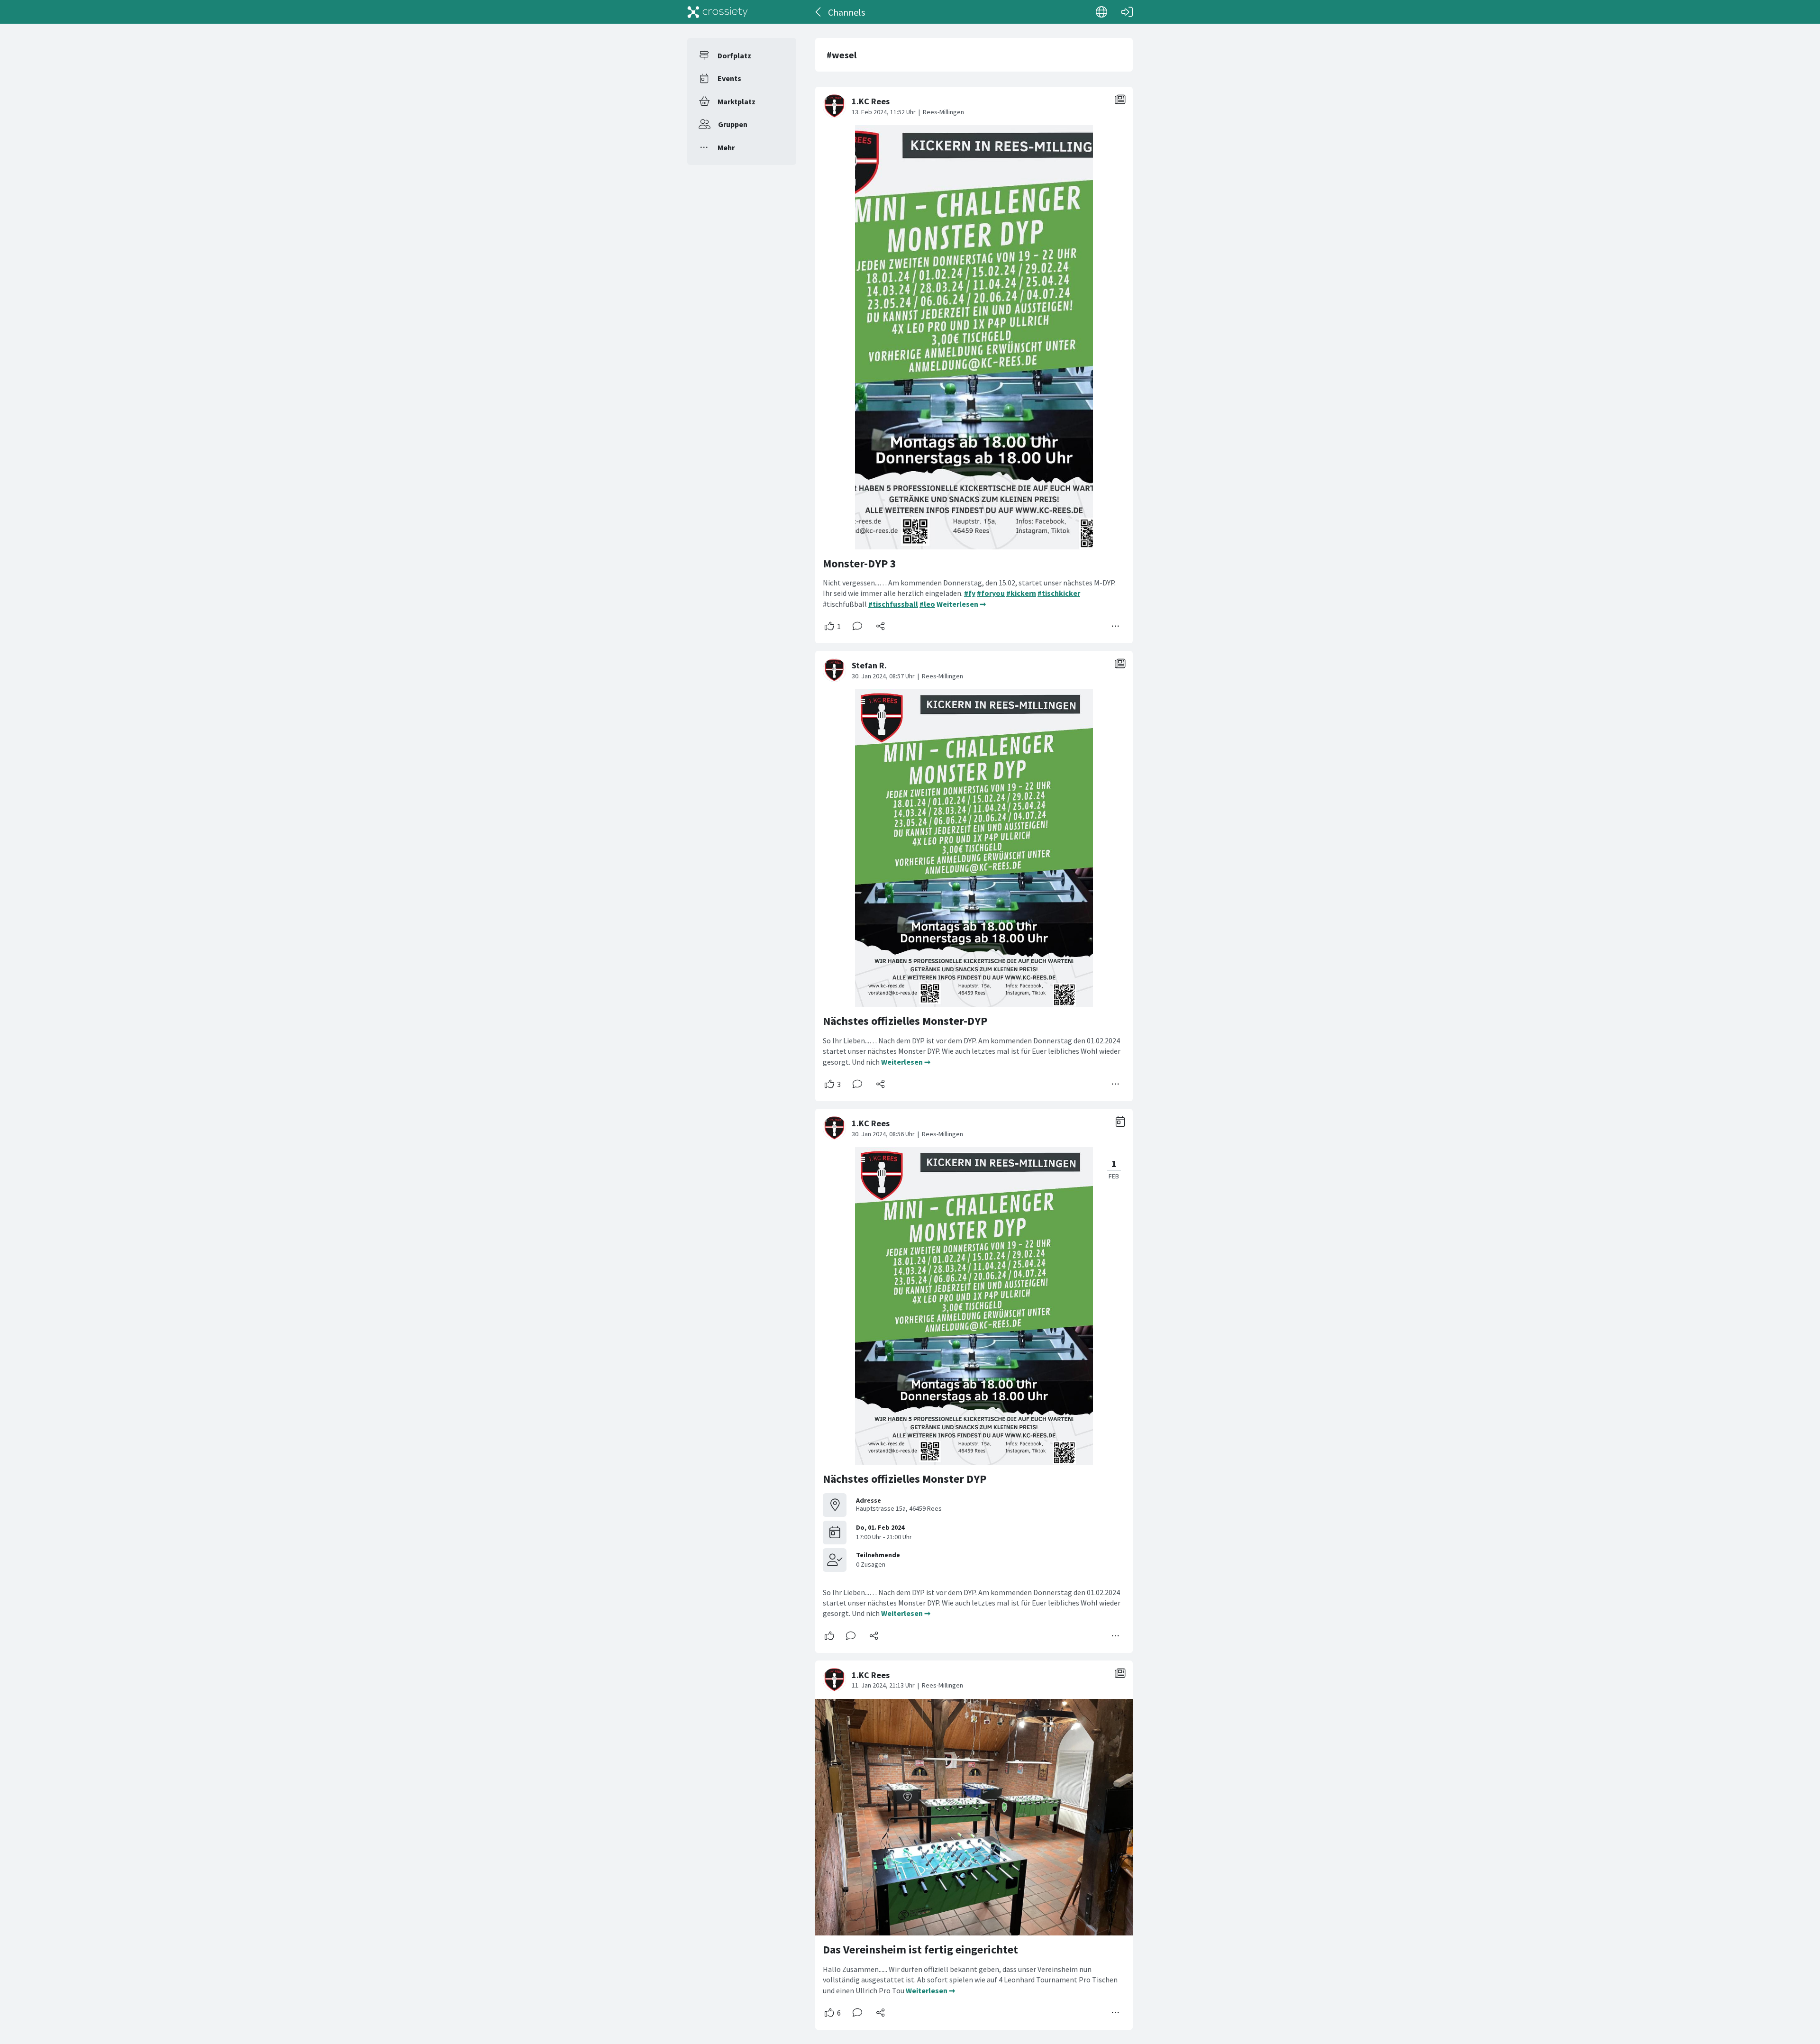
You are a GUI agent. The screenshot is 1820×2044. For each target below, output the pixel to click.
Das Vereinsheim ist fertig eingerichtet (920, 1949)
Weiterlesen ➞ (961, 604)
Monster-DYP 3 (860, 563)
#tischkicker (1059, 593)
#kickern (1021, 593)
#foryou (991, 593)
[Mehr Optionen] (1116, 626)
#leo (927, 604)
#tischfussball (893, 604)
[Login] (1127, 12)
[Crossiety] (718, 12)
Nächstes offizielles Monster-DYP (905, 1021)
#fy (970, 593)
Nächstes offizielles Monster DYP (905, 1479)
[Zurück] (819, 12)
